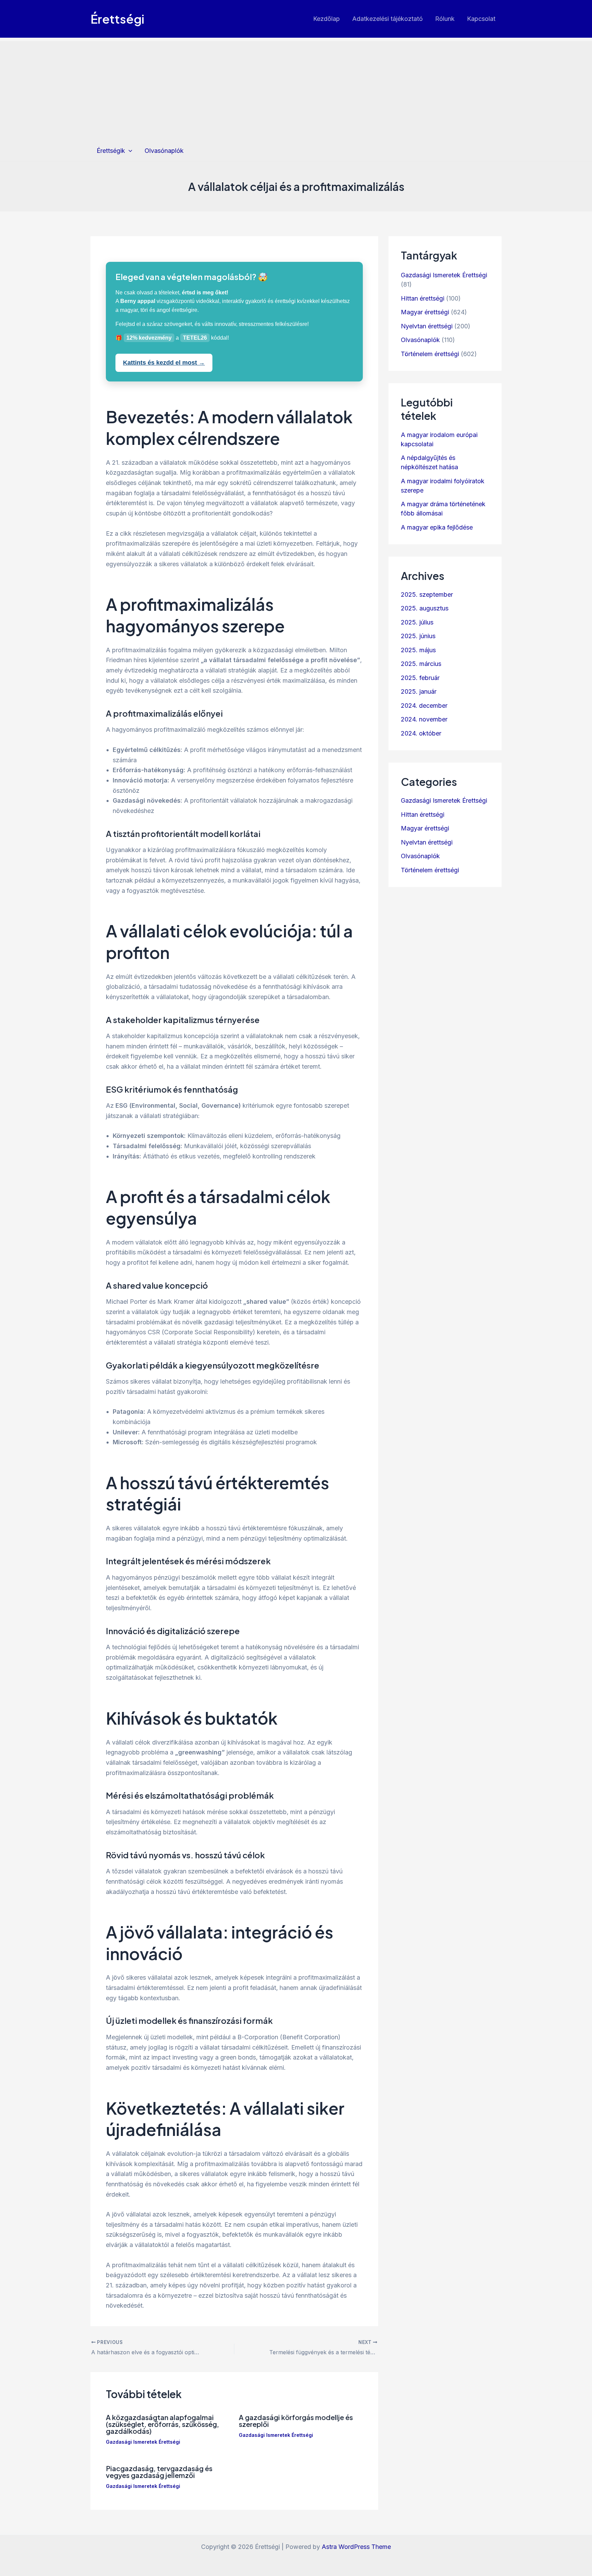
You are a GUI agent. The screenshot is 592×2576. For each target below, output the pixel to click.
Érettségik (111, 151)
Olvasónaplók (164, 151)
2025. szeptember (427, 594)
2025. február (420, 678)
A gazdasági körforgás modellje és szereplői (296, 2421)
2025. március (421, 664)
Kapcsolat (481, 19)
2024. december (424, 706)
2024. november (424, 719)
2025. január (419, 691)
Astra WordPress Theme (356, 2547)
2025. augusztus (425, 608)
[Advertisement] (296, 89)
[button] (129, 151)
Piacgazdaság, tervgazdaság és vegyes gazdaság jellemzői (159, 2472)
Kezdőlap (326, 19)
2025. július (417, 622)
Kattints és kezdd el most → (164, 363)
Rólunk (445, 19)
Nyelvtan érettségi (427, 326)
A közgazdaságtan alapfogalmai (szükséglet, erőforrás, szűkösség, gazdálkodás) (162, 2424)
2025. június (418, 636)
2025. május (418, 650)
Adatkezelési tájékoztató (387, 19)
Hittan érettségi (423, 298)
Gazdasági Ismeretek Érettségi (143, 2442)
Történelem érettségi (430, 354)
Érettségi (117, 19)
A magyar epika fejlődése (437, 527)
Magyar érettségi (425, 312)
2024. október (421, 733)
